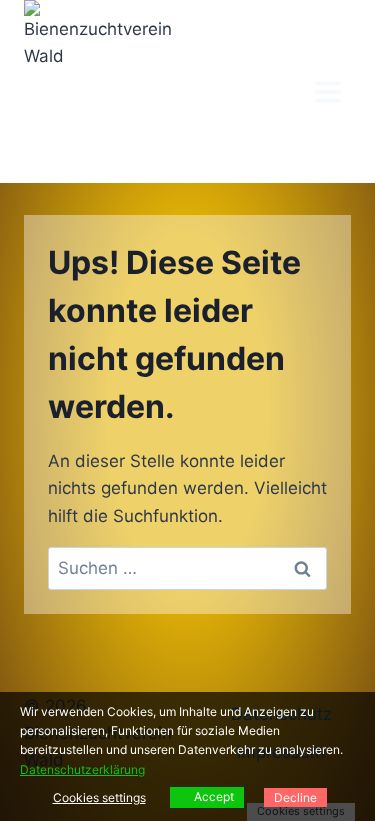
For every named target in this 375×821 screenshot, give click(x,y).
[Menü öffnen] (327, 91)
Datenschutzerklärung (82, 769)
